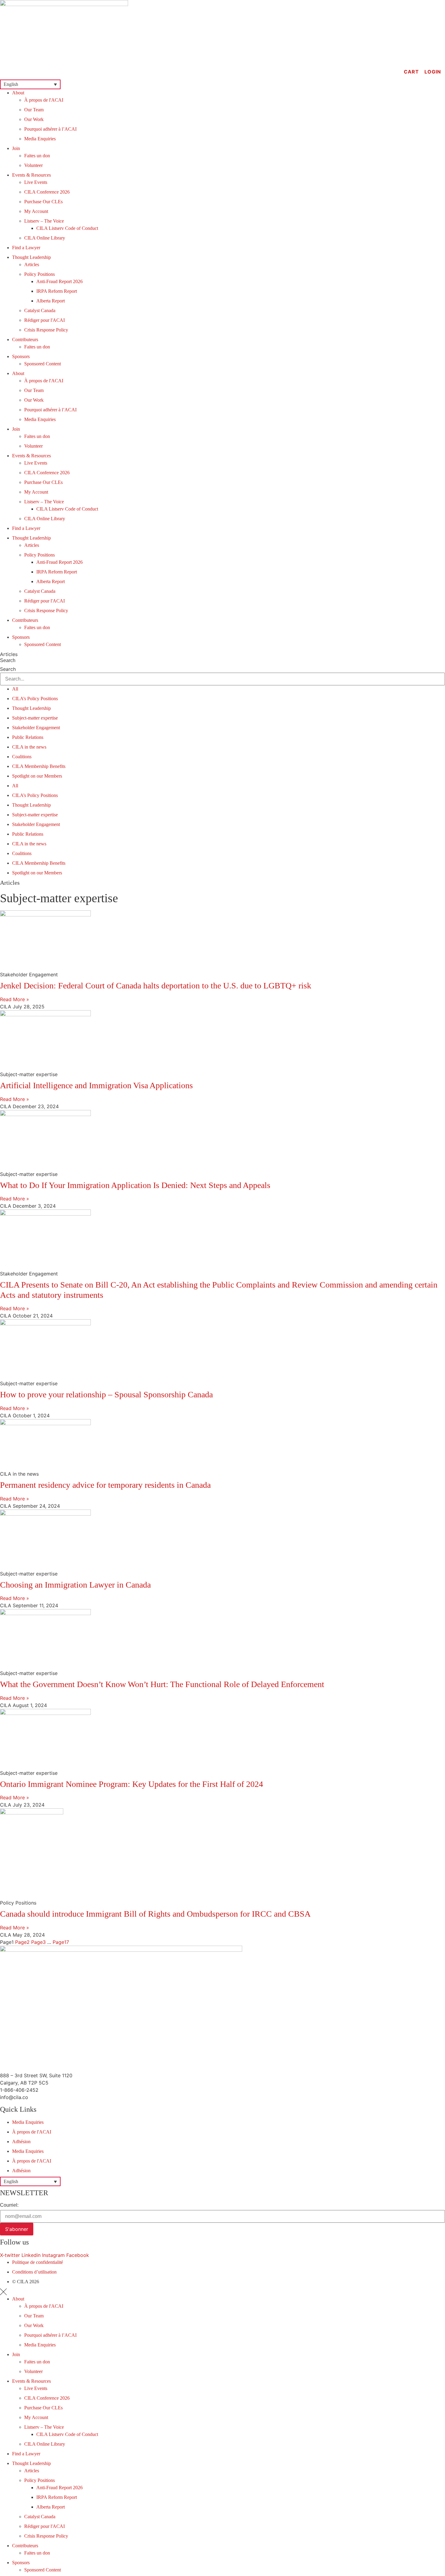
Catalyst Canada (40, 310)
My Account (36, 211)
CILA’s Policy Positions (35, 699)
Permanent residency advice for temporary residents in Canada (105, 1485)
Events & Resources (31, 175)
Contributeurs (25, 340)
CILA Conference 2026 (47, 192)
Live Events (36, 182)
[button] (30, 84)
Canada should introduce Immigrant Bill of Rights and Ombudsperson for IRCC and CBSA (155, 1914)
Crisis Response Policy (46, 330)
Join (16, 148)
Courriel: (9, 2205)
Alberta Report (51, 301)
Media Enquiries (40, 139)
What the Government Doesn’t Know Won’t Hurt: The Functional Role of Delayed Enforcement (162, 1684)
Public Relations (28, 737)
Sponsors (21, 356)
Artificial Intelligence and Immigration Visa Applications (96, 1085)
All (15, 689)
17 (61, 1942)
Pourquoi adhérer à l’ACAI (50, 129)
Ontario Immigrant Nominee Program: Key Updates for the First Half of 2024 (132, 1784)
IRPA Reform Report (57, 291)
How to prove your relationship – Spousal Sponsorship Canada (106, 1394)
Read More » (15, 999)
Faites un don (37, 156)
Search (8, 661)
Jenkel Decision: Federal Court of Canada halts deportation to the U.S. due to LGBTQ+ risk (156, 986)
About (18, 93)
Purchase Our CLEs (43, 202)
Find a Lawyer (26, 248)
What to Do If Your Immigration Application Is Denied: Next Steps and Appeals (135, 1185)
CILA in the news (29, 747)
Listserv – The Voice (44, 221)
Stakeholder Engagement (36, 728)
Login (433, 72)
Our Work (34, 119)
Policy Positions (40, 274)
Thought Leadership (31, 257)
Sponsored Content (43, 364)
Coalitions (22, 757)
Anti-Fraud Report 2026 (59, 281)
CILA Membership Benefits (39, 766)
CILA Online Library (45, 238)
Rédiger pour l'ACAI (44, 320)
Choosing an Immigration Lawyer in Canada (75, 1585)
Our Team (34, 110)
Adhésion (21, 2142)
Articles (32, 264)
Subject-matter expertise (35, 718)
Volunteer (33, 165)
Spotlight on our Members (37, 776)
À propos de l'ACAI (44, 100)
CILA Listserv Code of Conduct (67, 228)
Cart (411, 72)
